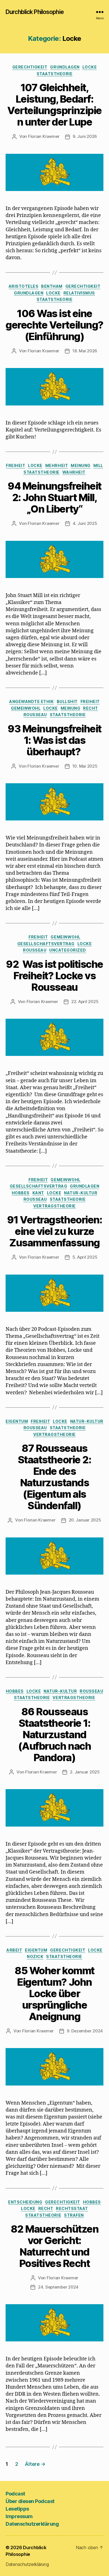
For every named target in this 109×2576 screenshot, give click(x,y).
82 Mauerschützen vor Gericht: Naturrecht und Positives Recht (54, 2246)
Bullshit (67, 701)
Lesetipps (17, 2509)
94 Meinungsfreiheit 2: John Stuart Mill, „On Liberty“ (54, 497)
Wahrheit (74, 472)
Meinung (81, 465)
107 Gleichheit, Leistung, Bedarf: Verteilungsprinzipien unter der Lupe (54, 105)
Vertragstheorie (54, 1206)
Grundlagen (65, 67)
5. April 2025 (85, 1257)
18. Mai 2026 (85, 351)
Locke (90, 67)
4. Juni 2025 (85, 523)
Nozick (35, 1956)
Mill (98, 465)
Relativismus (79, 293)
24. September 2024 (58, 2287)
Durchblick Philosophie (35, 12)
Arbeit (14, 1950)
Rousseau (35, 715)
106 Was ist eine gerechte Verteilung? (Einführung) (54, 325)
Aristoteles (24, 286)
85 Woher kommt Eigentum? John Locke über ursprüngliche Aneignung (54, 1994)
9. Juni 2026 (85, 136)
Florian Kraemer (44, 136)
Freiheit (16, 465)
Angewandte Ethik (31, 701)
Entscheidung (25, 2202)
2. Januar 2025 (85, 1772)
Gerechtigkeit (30, 67)
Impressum (19, 2516)
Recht (91, 708)
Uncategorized (68, 950)
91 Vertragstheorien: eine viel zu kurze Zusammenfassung (54, 1231)
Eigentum (17, 1421)
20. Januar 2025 (85, 1520)
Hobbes (21, 1193)
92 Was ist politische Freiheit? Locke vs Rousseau (54, 976)
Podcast (15, 2494)
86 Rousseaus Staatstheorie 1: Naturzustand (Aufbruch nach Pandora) (54, 1735)
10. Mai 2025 (85, 766)
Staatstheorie (55, 74)
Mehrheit (57, 465)
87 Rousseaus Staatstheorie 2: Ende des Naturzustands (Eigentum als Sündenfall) (54, 1477)
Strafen (74, 2215)
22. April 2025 (85, 1002)
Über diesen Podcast (30, 2501)
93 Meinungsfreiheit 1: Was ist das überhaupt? (54, 740)
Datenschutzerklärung (32, 2524)
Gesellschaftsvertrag (46, 944)
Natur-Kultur (81, 1193)
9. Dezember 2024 (85, 2031)
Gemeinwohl (26, 708)
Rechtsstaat (72, 2208)
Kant (38, 1193)
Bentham (52, 286)
